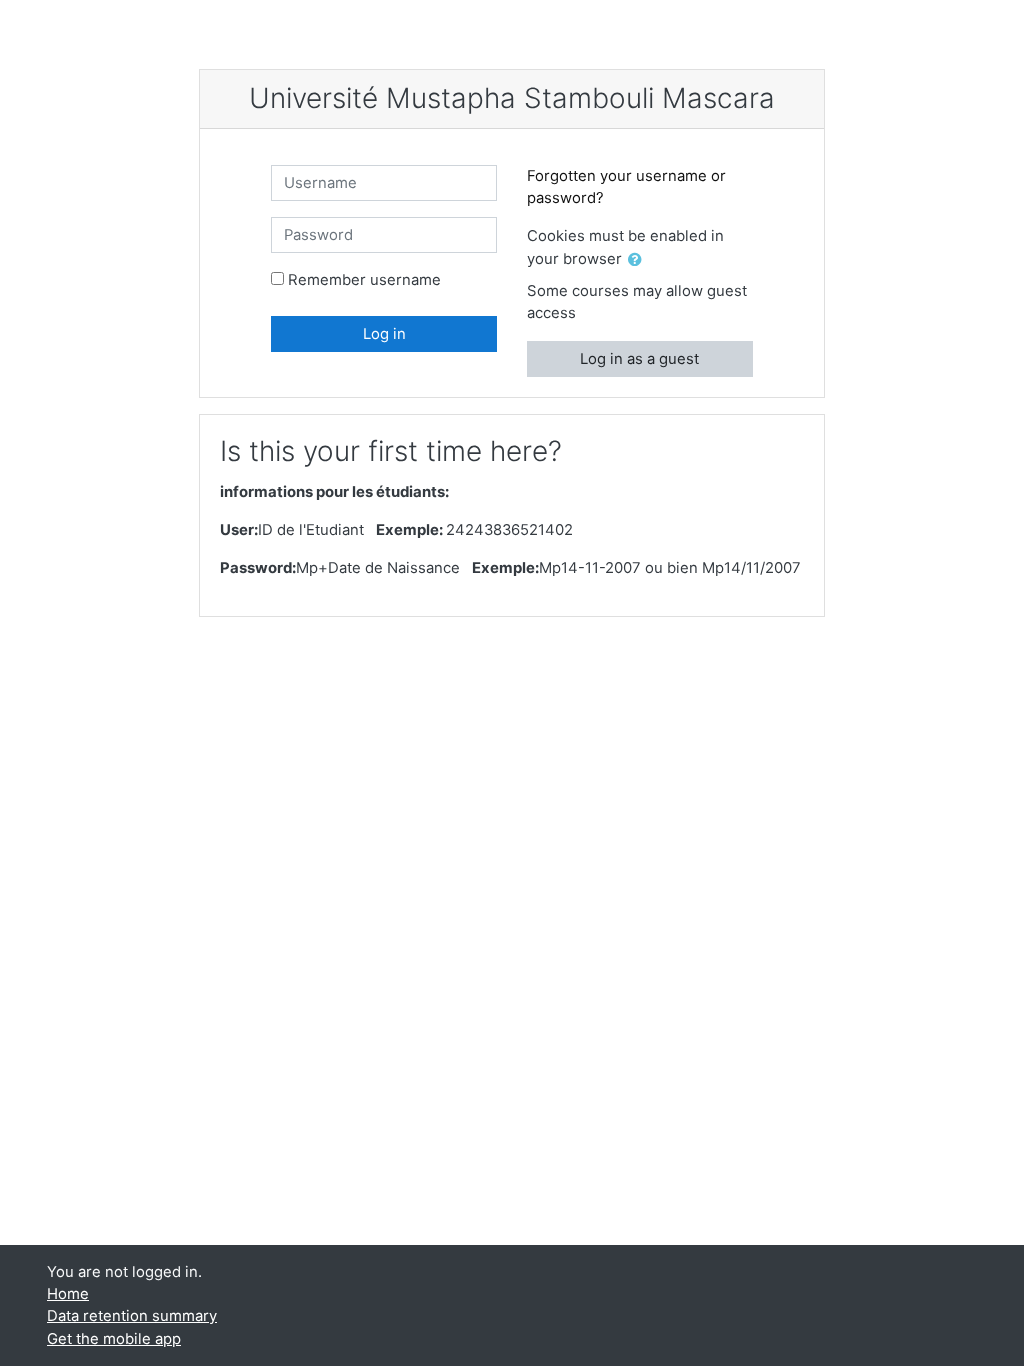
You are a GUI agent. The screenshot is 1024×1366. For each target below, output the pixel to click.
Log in (384, 334)
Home (68, 1294)
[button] (639, 260)
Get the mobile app (114, 1339)
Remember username (364, 280)
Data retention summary (132, 1316)
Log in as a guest (639, 359)
